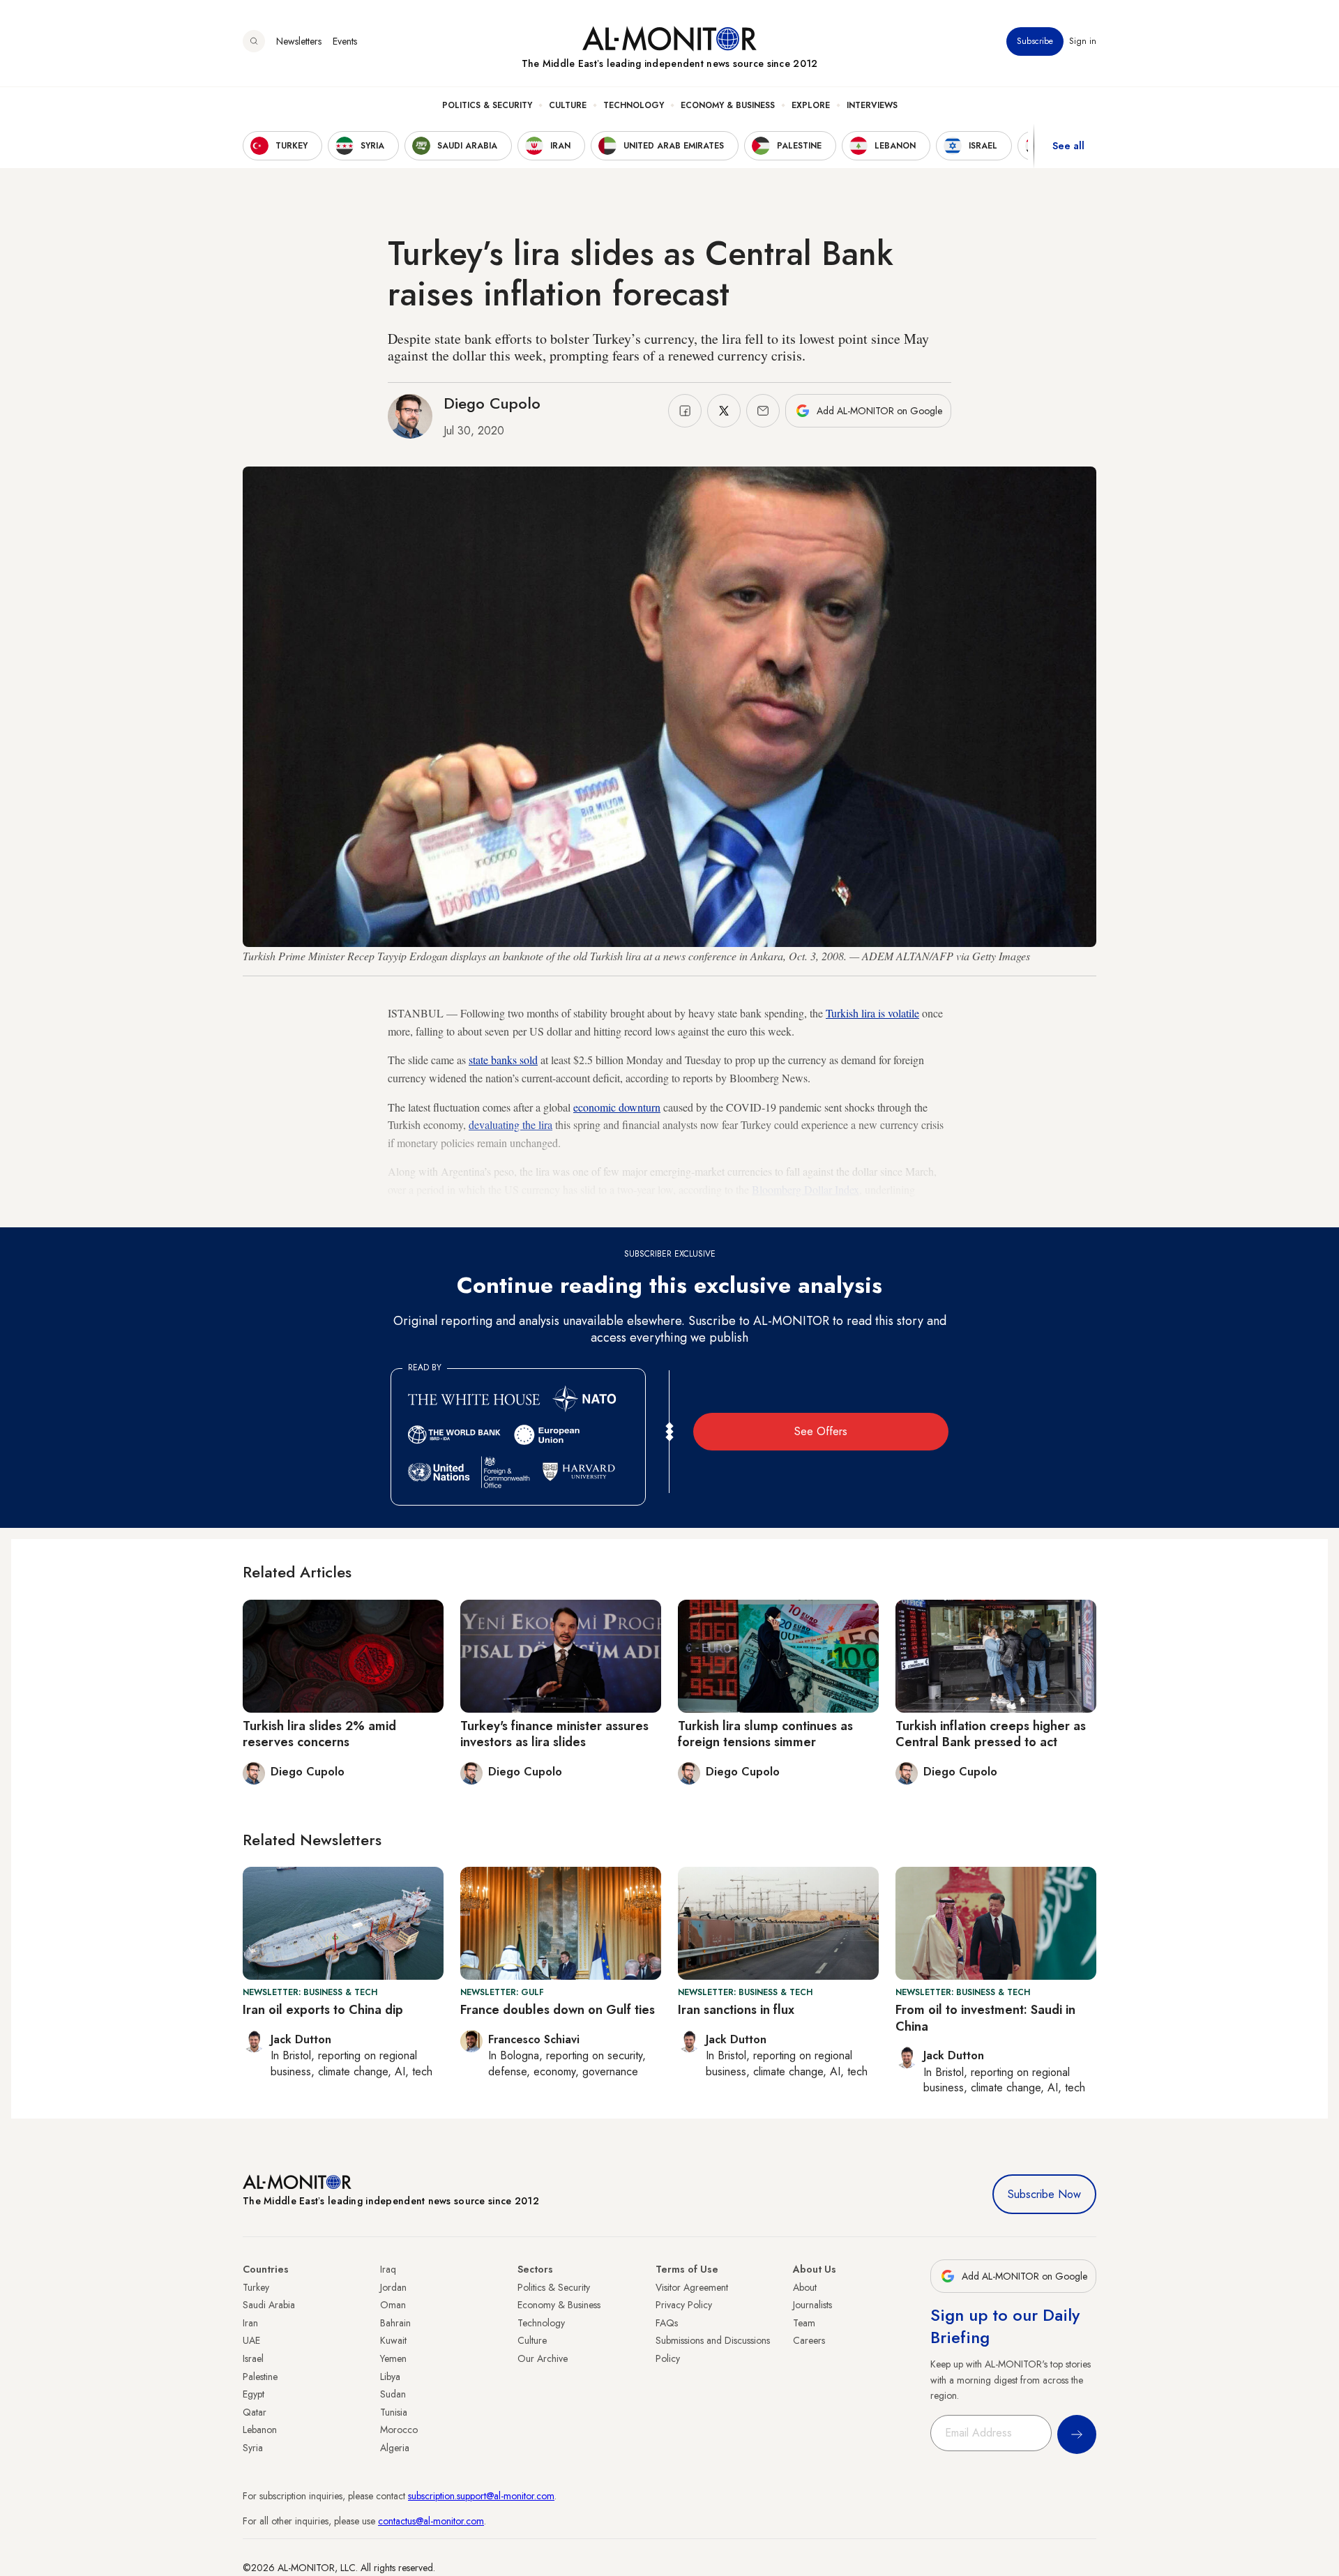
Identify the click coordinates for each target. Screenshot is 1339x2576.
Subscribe (1035, 41)
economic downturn (617, 1107)
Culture (568, 105)
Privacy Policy (684, 2305)
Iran (250, 2323)
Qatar (255, 2412)
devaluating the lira (510, 1124)
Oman (393, 2305)
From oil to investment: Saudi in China (985, 2018)
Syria (253, 2448)
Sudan (393, 2394)
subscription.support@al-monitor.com (481, 2496)
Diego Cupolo (492, 403)
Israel (253, 2358)
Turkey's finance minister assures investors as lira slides (554, 1734)
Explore (811, 105)
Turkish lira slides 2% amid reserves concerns (319, 1734)
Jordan (393, 2287)
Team (804, 2323)
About (805, 2287)
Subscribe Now (1044, 2194)
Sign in (1083, 41)
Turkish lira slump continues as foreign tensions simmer (765, 1734)
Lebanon (260, 2430)
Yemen (393, 2358)
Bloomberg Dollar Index (805, 1189)
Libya (390, 2377)
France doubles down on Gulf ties (558, 2010)
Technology (634, 105)
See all (1068, 146)
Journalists (812, 2305)
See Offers (821, 1431)
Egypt (254, 2394)
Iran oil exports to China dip (323, 2010)
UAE (251, 2340)
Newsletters (299, 41)
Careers (809, 2340)
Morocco (399, 2430)
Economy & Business (728, 105)
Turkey (256, 2287)
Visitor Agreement (692, 2287)
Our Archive (543, 2358)
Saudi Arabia (269, 2305)
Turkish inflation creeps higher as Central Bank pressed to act (991, 1734)
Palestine (260, 2377)
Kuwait (393, 2340)
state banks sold (503, 1060)
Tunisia (394, 2412)
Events (345, 41)
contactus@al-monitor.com (431, 2521)
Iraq (388, 2269)
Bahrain (395, 2323)
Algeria (395, 2448)
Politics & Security (487, 105)
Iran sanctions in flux (736, 2010)
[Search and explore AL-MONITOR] (254, 41)
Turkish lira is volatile (872, 1013)
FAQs (667, 2323)
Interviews (872, 105)
